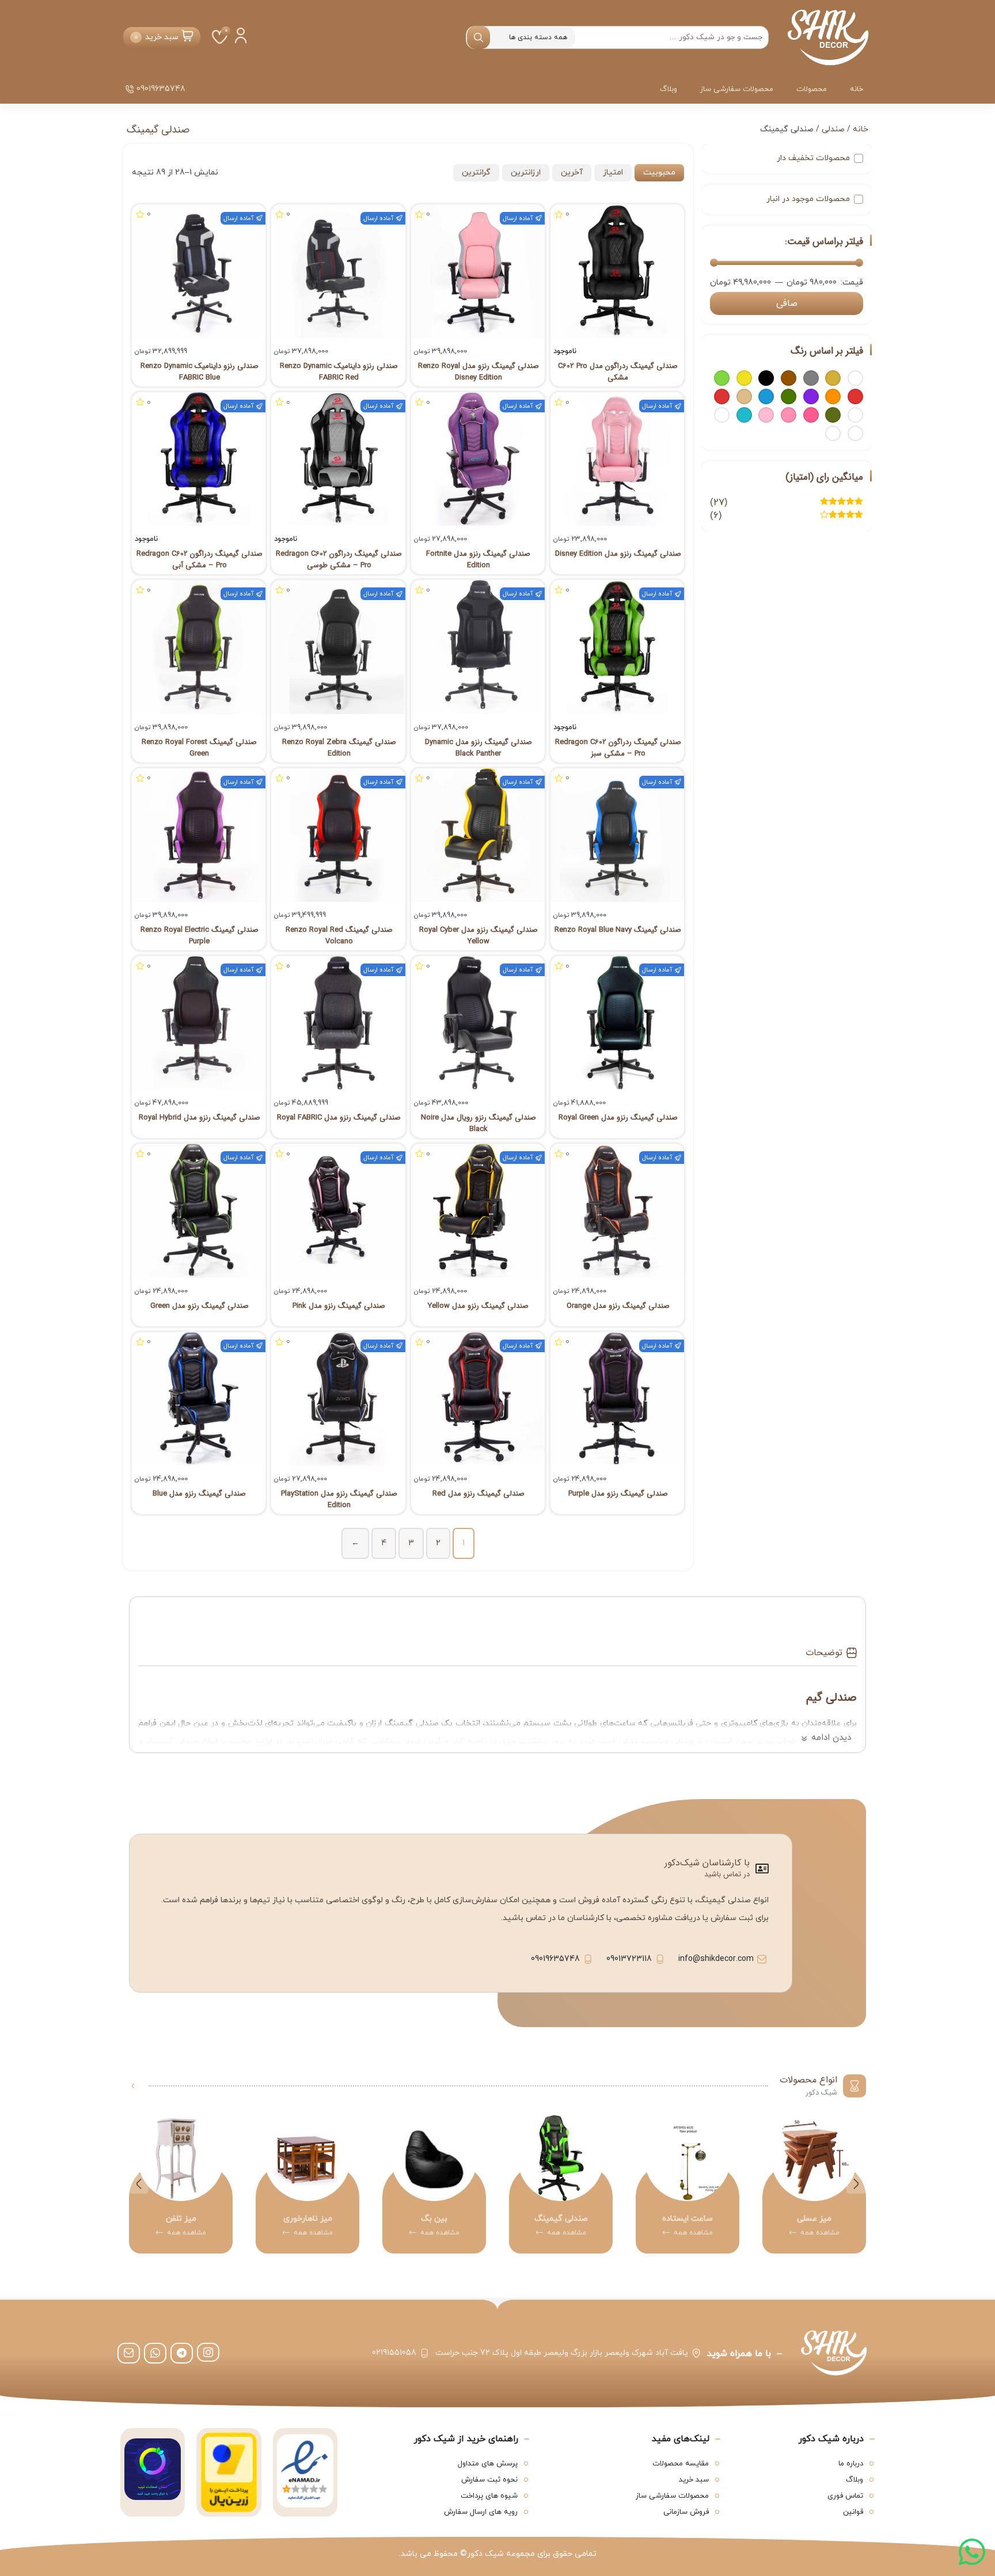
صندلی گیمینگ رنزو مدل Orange (618, 1306)
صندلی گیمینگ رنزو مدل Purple (618, 1494)
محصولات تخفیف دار (813, 158)
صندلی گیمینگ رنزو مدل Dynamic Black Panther (478, 748)
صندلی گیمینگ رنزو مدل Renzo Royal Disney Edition (478, 372)
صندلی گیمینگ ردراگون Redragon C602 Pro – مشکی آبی (200, 560)
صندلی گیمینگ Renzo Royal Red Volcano (339, 936)
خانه (857, 89)
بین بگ (539, 2219)
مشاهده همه (797, 2233)
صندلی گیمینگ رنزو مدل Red (478, 1494)
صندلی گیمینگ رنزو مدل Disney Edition (618, 554)
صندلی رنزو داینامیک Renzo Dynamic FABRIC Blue (200, 372)
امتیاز (613, 172)
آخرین (572, 172)
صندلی (833, 129)
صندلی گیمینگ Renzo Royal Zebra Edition (339, 748)
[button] (856, 2184)
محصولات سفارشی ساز (737, 89)
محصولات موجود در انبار (808, 199)
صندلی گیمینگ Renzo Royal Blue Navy (618, 930)
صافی (787, 303)
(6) (787, 516)
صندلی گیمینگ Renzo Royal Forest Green (199, 748)
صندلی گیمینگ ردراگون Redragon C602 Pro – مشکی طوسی (339, 560)
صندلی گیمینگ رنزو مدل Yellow (478, 1306)
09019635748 (161, 89)
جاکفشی (159, 2219)
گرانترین (476, 172)
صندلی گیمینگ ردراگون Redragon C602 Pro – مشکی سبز (618, 748)
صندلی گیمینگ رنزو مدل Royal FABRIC (339, 1118)
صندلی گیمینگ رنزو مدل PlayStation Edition (339, 1500)
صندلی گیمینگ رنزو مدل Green (200, 1306)
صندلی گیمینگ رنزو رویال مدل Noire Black (478, 1124)
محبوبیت (659, 172)
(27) (787, 503)
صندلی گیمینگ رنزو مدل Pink (339, 1306)
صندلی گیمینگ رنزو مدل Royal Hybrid (200, 1118)
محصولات (812, 89)
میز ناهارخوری (412, 2219)
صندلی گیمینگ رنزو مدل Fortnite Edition (478, 560)
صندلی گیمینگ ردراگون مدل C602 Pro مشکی (618, 372)
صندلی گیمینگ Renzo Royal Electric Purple (200, 936)
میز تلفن (285, 2219)
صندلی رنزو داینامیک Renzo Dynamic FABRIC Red (339, 372)
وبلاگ (669, 89)
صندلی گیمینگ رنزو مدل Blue (199, 1494)
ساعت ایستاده (792, 2219)
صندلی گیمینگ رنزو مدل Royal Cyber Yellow (478, 936)
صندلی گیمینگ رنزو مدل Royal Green (618, 1118)
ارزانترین (526, 172)
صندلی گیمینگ (665, 2219)
